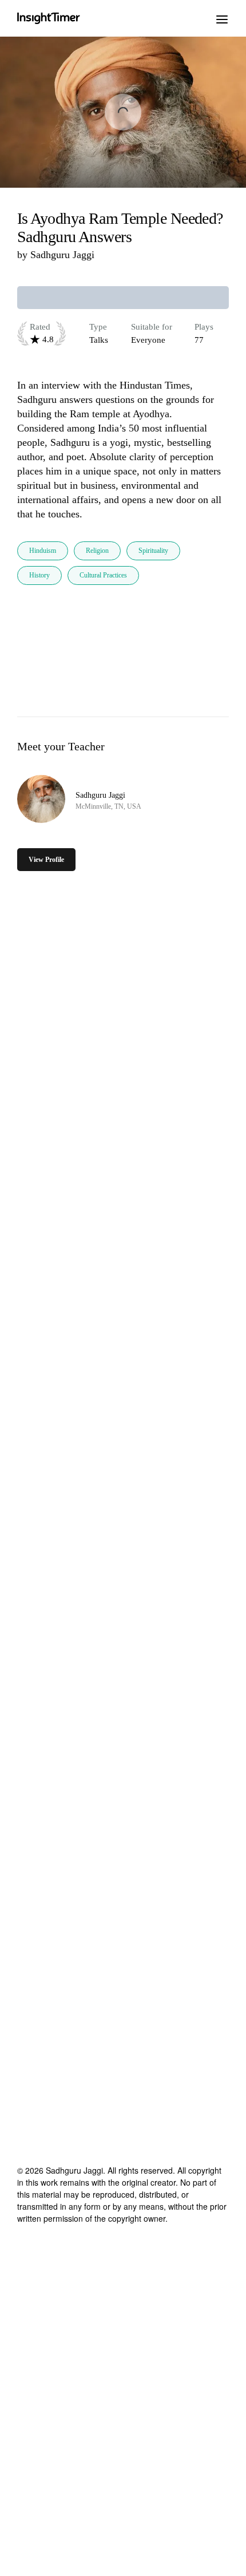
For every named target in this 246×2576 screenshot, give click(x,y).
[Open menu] (222, 18)
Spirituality (153, 551)
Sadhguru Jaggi (62, 255)
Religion (97, 551)
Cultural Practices (103, 575)
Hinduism (43, 551)
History (39, 575)
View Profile (46, 860)
